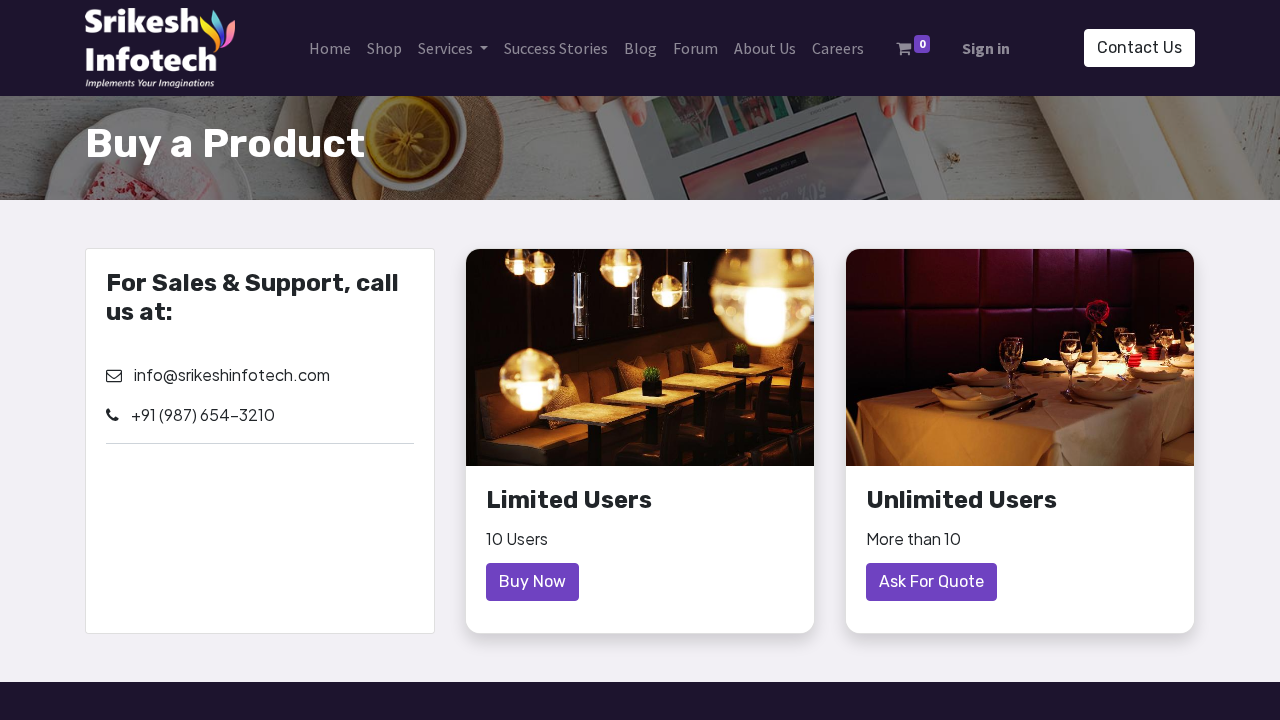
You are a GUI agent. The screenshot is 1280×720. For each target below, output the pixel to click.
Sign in (986, 48)
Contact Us (1139, 47)
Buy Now (532, 581)
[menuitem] (330, 48)
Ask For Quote (931, 581)
